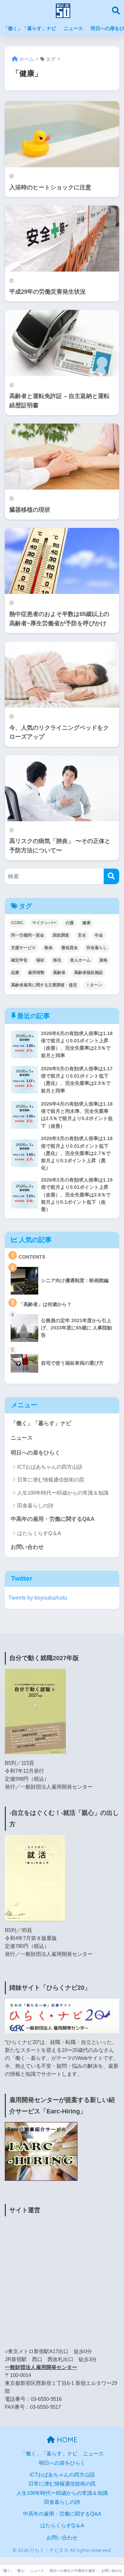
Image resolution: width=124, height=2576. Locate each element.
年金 (99, 935)
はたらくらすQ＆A (39, 1533)
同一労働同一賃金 (28, 935)
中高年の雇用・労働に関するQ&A (53, 1519)
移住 (57, 960)
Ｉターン (94, 985)
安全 (82, 935)
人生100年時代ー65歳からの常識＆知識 (63, 1493)
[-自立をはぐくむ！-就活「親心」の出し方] (35, 1878)
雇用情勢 (36, 973)
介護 (70, 923)
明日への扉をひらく (35, 1453)
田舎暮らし (97, 948)
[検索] (111, 876)
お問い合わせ (27, 1547)
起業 (15, 973)
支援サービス (23, 948)
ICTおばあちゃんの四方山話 (50, 1467)
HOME (66, 2440)
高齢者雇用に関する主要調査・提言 (44, 985)
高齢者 (59, 973)
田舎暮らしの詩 (35, 1505)
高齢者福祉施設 (89, 973)
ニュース (73, 28)
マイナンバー (44, 923)
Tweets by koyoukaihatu (38, 1598)
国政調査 (61, 935)
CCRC (17, 923)
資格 (103, 960)
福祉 (40, 960)
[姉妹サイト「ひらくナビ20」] (62, 2016)
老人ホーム (80, 960)
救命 (49, 948)
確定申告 (19, 960)
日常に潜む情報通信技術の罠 (51, 1480)
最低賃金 (70, 948)
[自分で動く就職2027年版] (35, 1711)
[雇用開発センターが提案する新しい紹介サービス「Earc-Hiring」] (41, 2151)
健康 (86, 923)
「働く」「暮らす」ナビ (30, 28)
